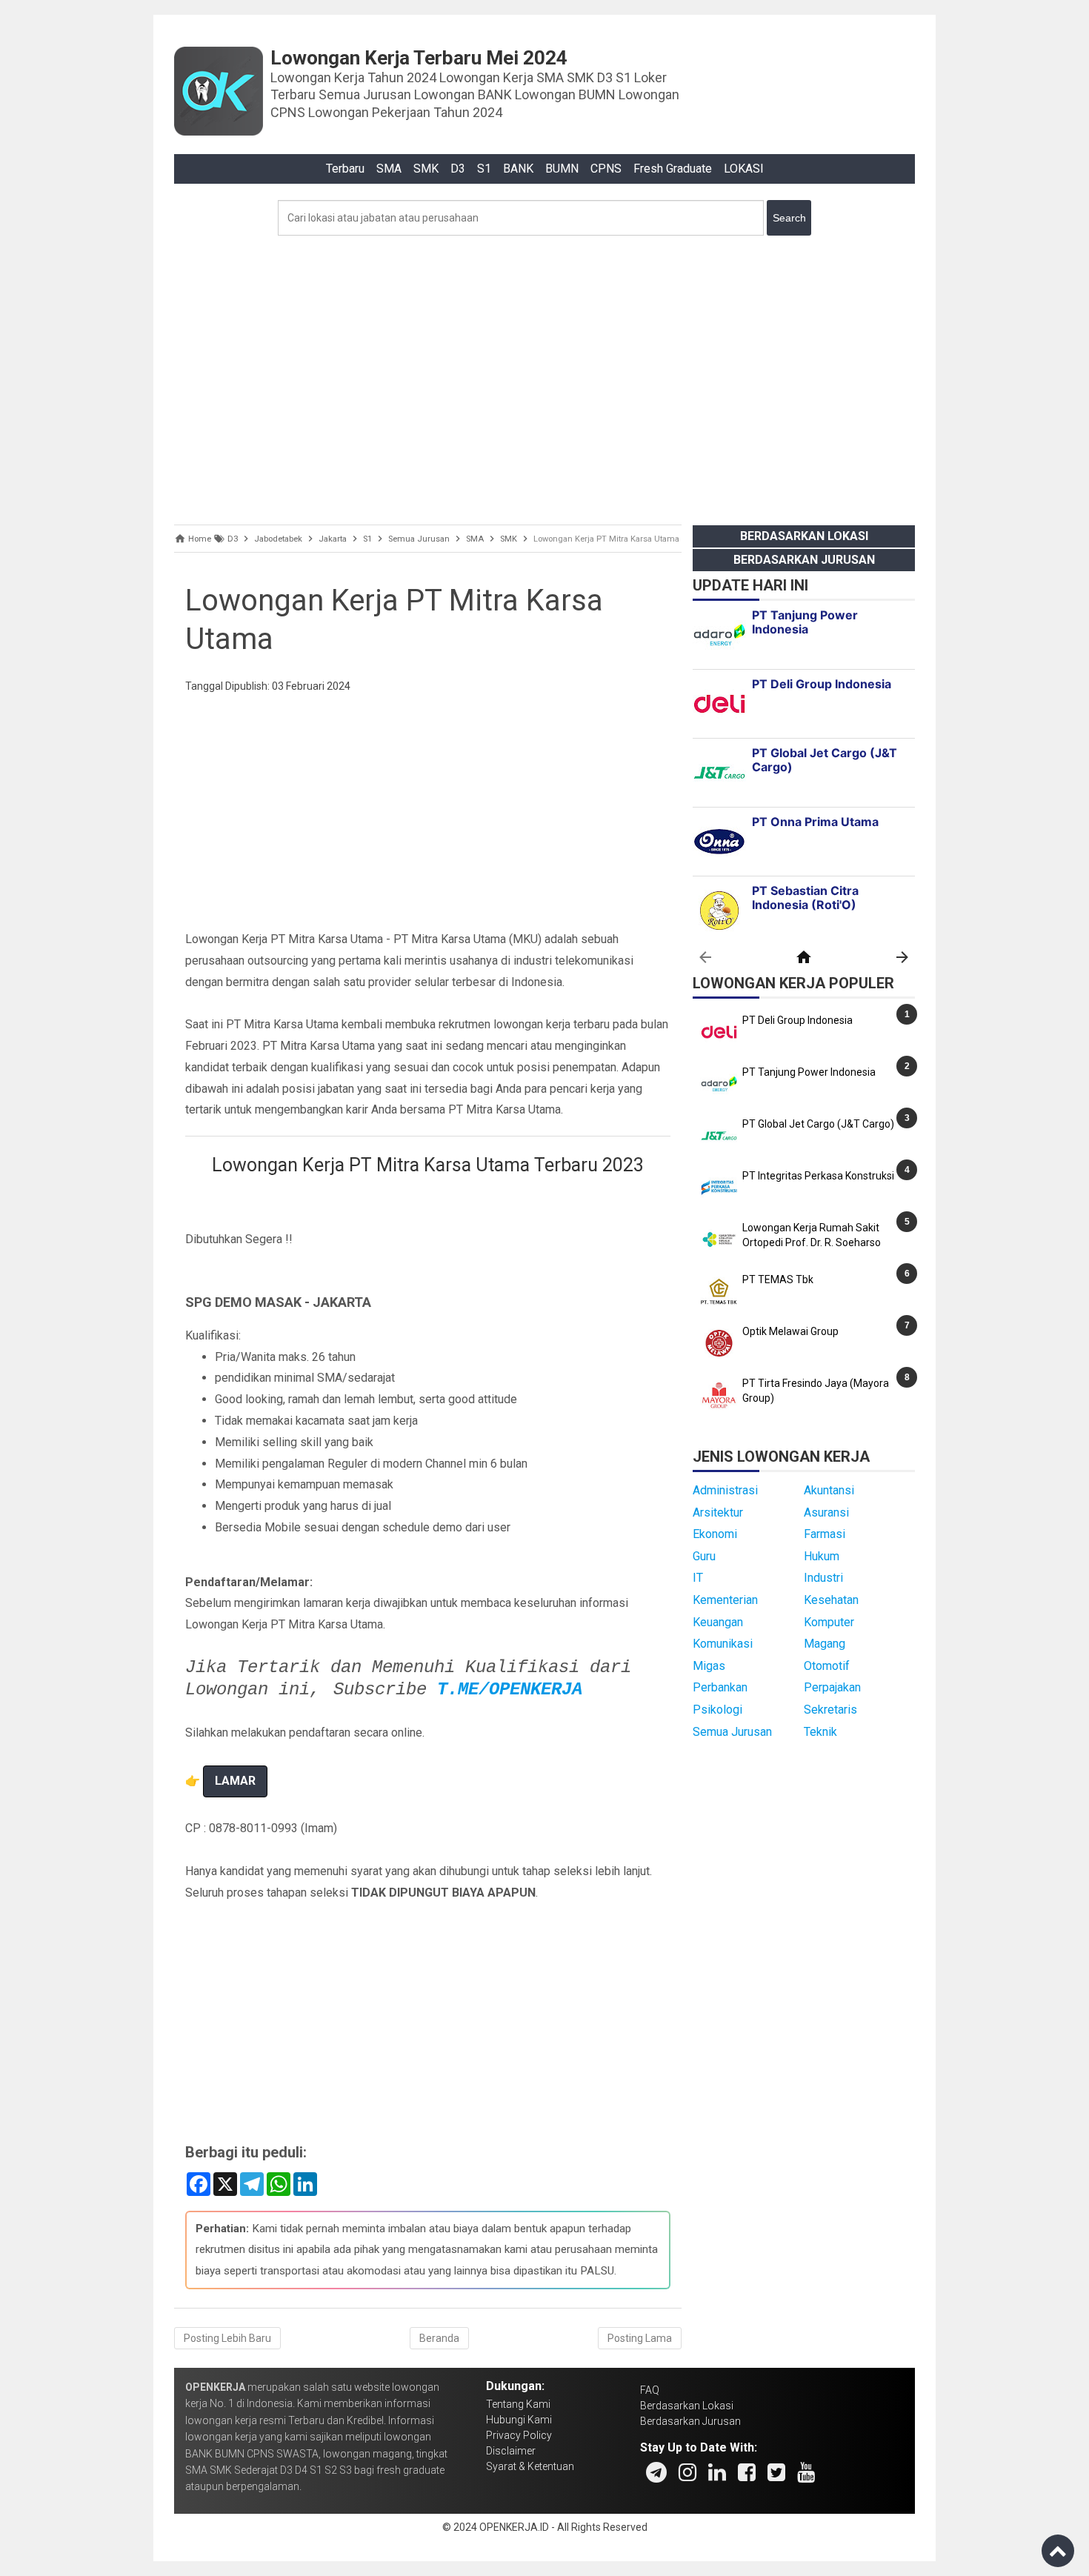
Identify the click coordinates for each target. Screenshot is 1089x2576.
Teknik (820, 1732)
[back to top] (1058, 2551)
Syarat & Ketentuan (530, 2466)
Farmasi (825, 1534)
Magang (825, 1644)
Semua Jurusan (732, 1732)
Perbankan (720, 1687)
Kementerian (725, 1600)
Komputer (829, 1622)
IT (698, 1578)
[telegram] (656, 2472)
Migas (709, 1666)
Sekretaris (830, 1710)
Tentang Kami (518, 2404)
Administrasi (725, 1490)
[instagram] (687, 2472)
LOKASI (744, 169)
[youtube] (806, 2472)
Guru (704, 1556)
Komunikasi (723, 1644)
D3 (458, 169)
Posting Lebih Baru (227, 2338)
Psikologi (717, 1710)
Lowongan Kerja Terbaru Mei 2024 (419, 58)
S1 (484, 169)
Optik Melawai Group (790, 1331)
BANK (518, 169)
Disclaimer (511, 2451)
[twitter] (776, 2472)
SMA (389, 169)
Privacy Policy (519, 2435)
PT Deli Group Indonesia (797, 1020)
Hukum (822, 1556)
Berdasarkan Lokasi (804, 536)
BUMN (562, 169)
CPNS (606, 169)
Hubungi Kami (519, 2420)
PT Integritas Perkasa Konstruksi (818, 1176)
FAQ (650, 2390)
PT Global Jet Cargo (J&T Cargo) (818, 1124)
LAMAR (235, 1781)
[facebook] (747, 2472)
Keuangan (718, 1622)
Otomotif (827, 1666)
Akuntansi (829, 1490)
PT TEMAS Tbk (778, 1279)
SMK (426, 169)
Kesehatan (831, 1600)
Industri (823, 1578)
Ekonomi (715, 1534)
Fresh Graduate (673, 169)
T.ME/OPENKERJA (510, 1690)
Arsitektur (718, 1512)
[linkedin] (717, 2472)
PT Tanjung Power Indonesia (809, 1072)
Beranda (439, 2338)
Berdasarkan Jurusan (804, 560)
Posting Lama (640, 2338)
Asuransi (826, 1512)
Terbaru (345, 169)
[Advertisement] (544, 376)
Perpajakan (832, 1687)
